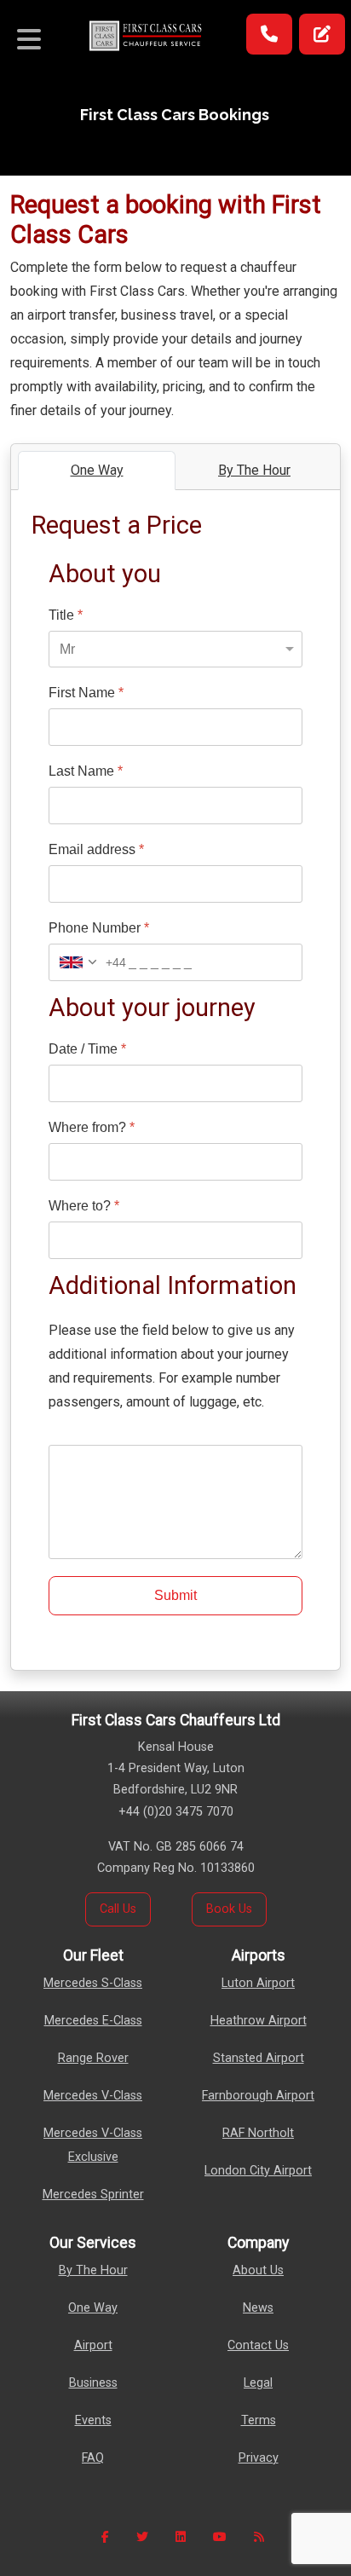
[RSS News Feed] (259, 2537)
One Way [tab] (97, 470)
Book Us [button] (229, 1909)
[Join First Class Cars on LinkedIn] (181, 2537)
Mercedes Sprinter (93, 2195)
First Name (86, 693)
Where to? (84, 1206)
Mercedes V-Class (93, 2096)
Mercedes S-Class (93, 1983)
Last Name (86, 771)
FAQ (93, 2458)
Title (66, 615)
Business (93, 2383)
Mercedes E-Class (93, 2021)
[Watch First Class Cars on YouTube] (220, 2537)
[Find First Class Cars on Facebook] (105, 2537)
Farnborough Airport (258, 2096)
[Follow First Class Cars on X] (142, 2537)
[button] (269, 34)
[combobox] (88, 962)
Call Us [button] (118, 1909)
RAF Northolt (258, 2133)
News (258, 2308)
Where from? (92, 1127)
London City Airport (258, 2171)
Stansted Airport (259, 2058)
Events (93, 2420)
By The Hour (93, 2270)
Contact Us (258, 2345)
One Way (93, 2308)
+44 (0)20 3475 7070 (176, 1812)
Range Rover (93, 2058)
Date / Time (87, 1049)
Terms (259, 2420)
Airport (93, 2345)
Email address (96, 849)
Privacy (259, 2458)
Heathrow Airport (259, 2021)
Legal (258, 2383)
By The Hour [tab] (254, 470)
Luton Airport (258, 1983)
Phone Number (99, 928)
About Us (258, 2270)
